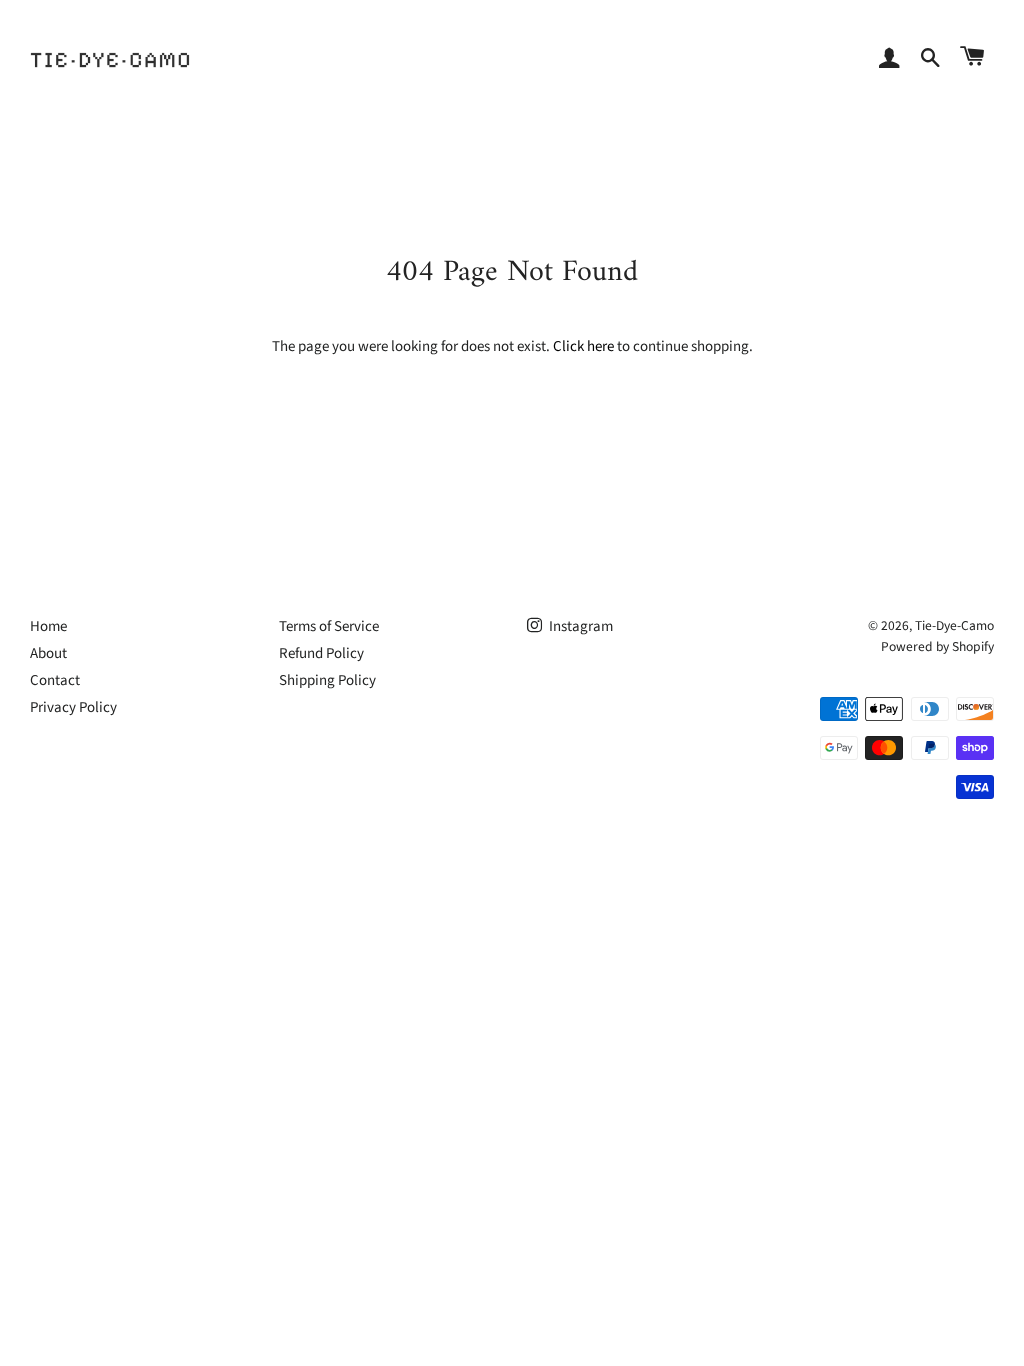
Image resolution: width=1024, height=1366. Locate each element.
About (48, 653)
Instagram (579, 626)
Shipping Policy (327, 680)
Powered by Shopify (937, 646)
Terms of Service (329, 626)
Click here (583, 346)
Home (48, 626)
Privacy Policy (73, 707)
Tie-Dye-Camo (954, 625)
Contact (55, 680)
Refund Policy (321, 653)
